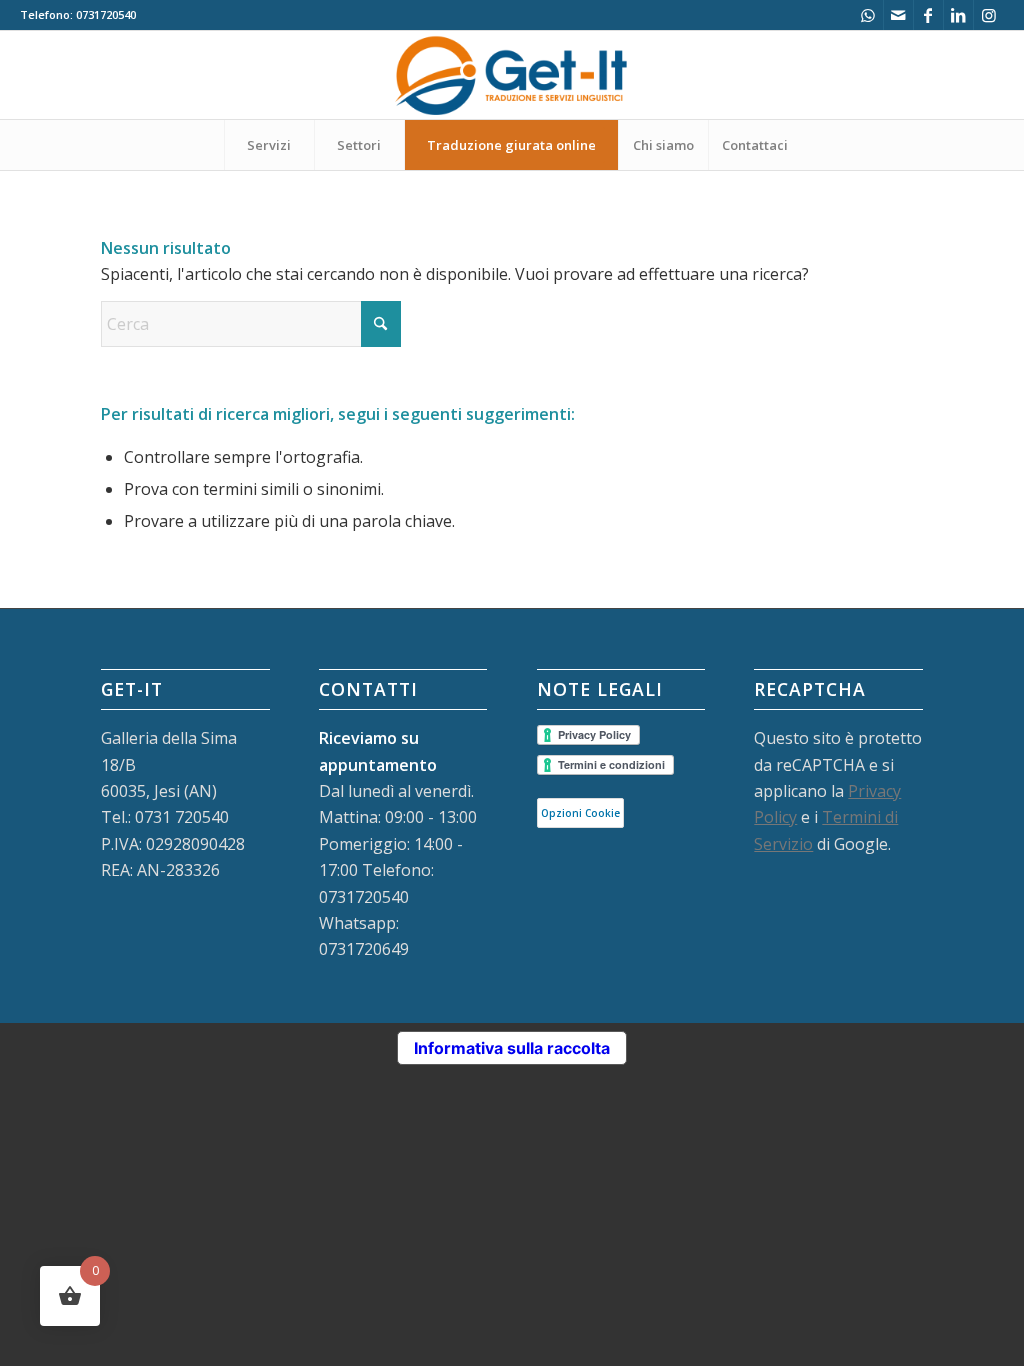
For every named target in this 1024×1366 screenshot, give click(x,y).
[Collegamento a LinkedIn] (958, 15)
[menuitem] (269, 145)
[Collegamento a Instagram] (989, 15)
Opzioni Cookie (580, 813)
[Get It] (512, 75)
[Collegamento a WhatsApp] (868, 15)
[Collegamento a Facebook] (928, 15)
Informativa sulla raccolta (512, 1048)
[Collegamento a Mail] (898, 15)
